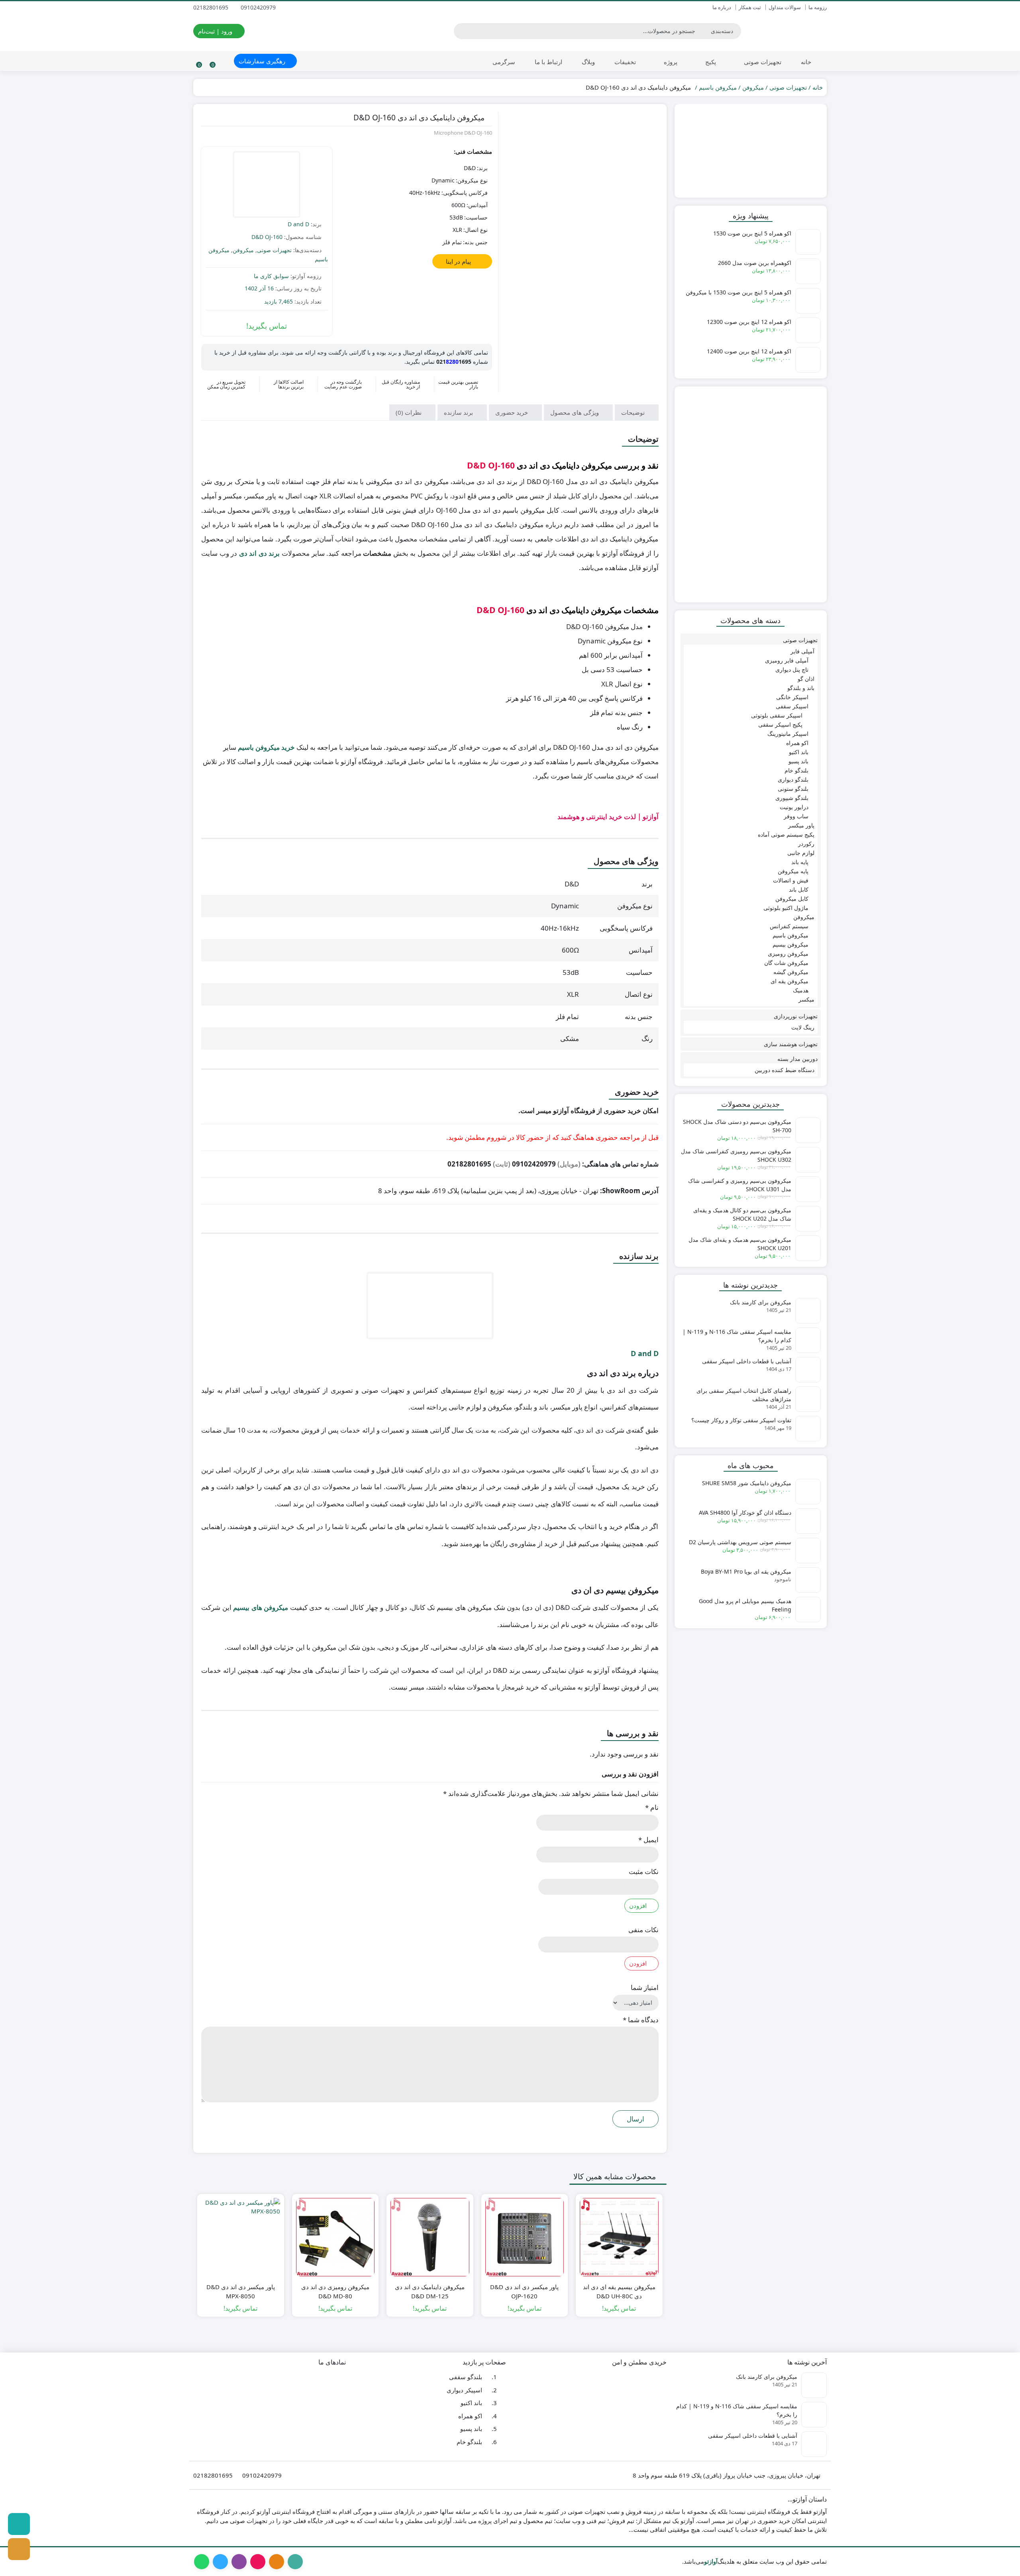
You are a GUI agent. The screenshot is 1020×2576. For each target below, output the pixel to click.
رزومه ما (818, 7)
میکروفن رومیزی (788, 954)
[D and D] (267, 185)
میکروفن (753, 87)
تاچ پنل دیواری (792, 669)
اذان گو (806, 679)
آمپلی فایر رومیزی (787, 660)
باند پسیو (798, 761)
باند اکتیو (799, 752)
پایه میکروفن (793, 871)
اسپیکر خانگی (792, 697)
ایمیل (648, 1840)
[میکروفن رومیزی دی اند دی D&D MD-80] (335, 2237)
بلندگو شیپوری (792, 798)
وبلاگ (588, 62)
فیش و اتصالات (791, 880)
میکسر (806, 999)
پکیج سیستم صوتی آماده (786, 834)
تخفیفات (625, 62)
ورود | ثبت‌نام (216, 31)
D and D (298, 224)
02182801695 (212, 7)
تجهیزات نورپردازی (796, 1016)
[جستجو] (461, 31)
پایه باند (800, 862)
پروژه (670, 62)
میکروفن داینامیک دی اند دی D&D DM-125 (430, 2291)
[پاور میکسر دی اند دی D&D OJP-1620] (525, 2237)
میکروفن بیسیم (790, 944)
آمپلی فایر (802, 651)
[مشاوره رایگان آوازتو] (751, 151)
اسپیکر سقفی (792, 706)
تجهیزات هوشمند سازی (791, 1044)
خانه (806, 62)
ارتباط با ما (548, 62)
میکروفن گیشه (791, 972)
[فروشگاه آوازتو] (751, 494)
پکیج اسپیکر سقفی (780, 724)
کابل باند (799, 889)
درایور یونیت (794, 807)
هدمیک (801, 990)
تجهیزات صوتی (762, 62)
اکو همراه (797, 743)
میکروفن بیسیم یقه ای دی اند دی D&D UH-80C (619, 2291)
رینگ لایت (803, 1027)
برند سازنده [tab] (459, 412)
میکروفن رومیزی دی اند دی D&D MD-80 (335, 2291)
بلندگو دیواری (793, 779)
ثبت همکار (750, 7)
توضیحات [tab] (634, 412)
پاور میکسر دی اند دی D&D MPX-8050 (241, 2291)
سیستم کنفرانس (789, 926)
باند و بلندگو (801, 688)
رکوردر (806, 844)
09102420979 (259, 7)
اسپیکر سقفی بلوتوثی (777, 715)
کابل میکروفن (792, 899)
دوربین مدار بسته (797, 1059)
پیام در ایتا (459, 261)
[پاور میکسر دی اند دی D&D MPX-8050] (241, 2237)
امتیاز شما (645, 1987)
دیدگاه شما (641, 2020)
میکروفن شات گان (786, 963)
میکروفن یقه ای (790, 981)
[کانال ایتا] (19, 2549)
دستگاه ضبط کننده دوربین (785, 1070)
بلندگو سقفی (466, 2377)
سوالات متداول (785, 7)
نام (652, 1807)
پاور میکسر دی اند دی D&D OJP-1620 (524, 2291)
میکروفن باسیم (718, 87)
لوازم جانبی (801, 853)
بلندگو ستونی (793, 789)
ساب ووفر (796, 816)
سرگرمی (504, 62)
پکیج (710, 62)
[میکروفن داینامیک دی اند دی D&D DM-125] (430, 2237)
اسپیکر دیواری (464, 2390)
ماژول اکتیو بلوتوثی (786, 908)
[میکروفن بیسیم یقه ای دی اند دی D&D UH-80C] (619, 2237)
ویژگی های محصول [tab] (575, 412)
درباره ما (722, 7)
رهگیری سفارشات (263, 61)
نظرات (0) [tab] (409, 412)
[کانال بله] (19, 2524)
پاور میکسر (801, 825)
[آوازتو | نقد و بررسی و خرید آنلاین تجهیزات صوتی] (788, 31)
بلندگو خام (796, 770)
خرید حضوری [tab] (512, 412)
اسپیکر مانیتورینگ (788, 734)
